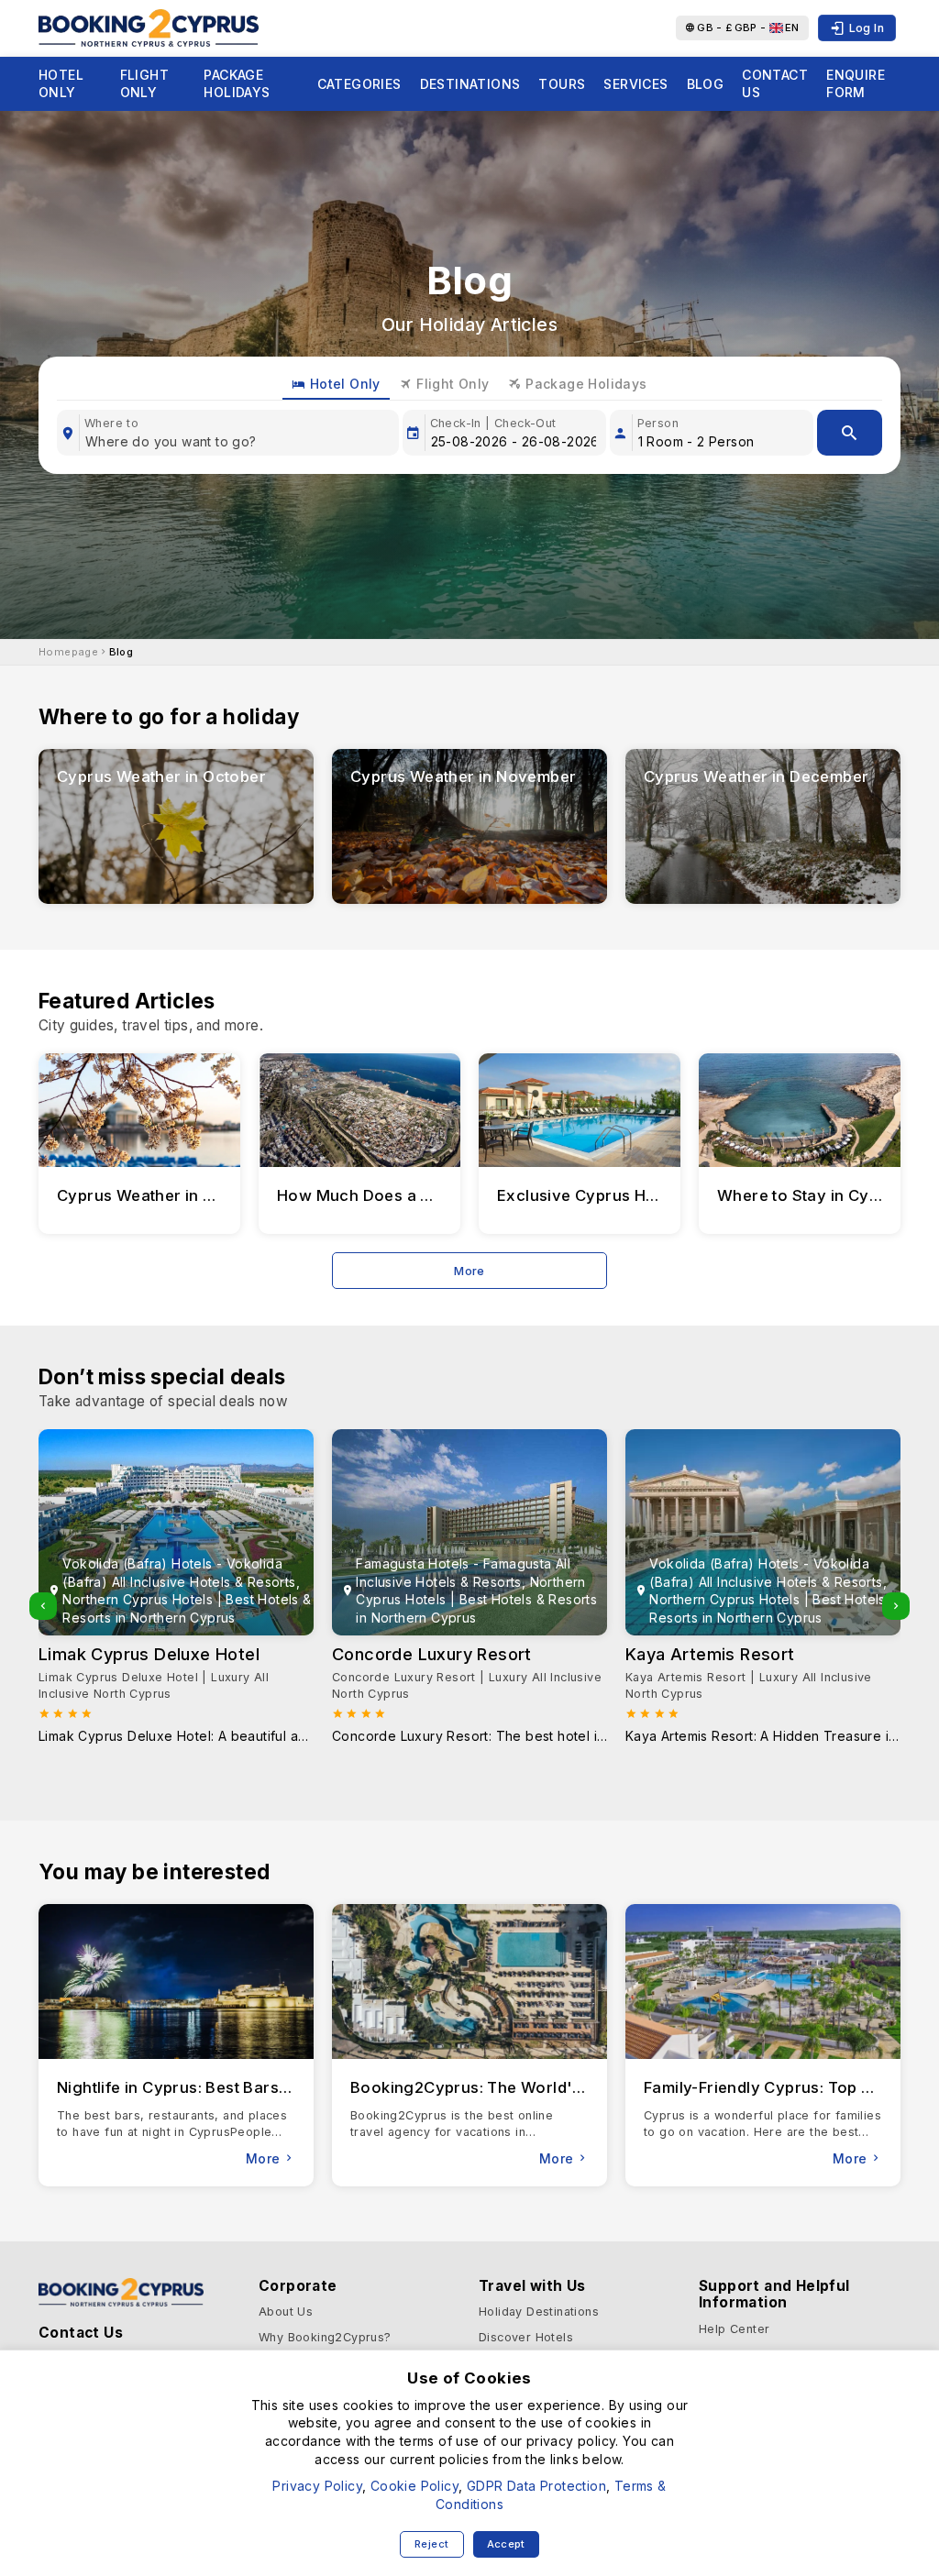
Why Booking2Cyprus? (325, 2337)
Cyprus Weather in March (155, 1195)
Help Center (734, 2329)
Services (635, 84)
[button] (43, 1606)
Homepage (68, 652)
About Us (286, 2312)
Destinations (470, 84)
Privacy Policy (317, 2486)
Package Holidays (237, 84)
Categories (359, 84)
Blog (706, 84)
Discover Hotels (526, 2337)
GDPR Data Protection (536, 2486)
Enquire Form (856, 84)
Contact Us (775, 84)
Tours (562, 84)
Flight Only (144, 84)
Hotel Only (61, 84)
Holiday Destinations (539, 2312)
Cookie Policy (414, 2486)
